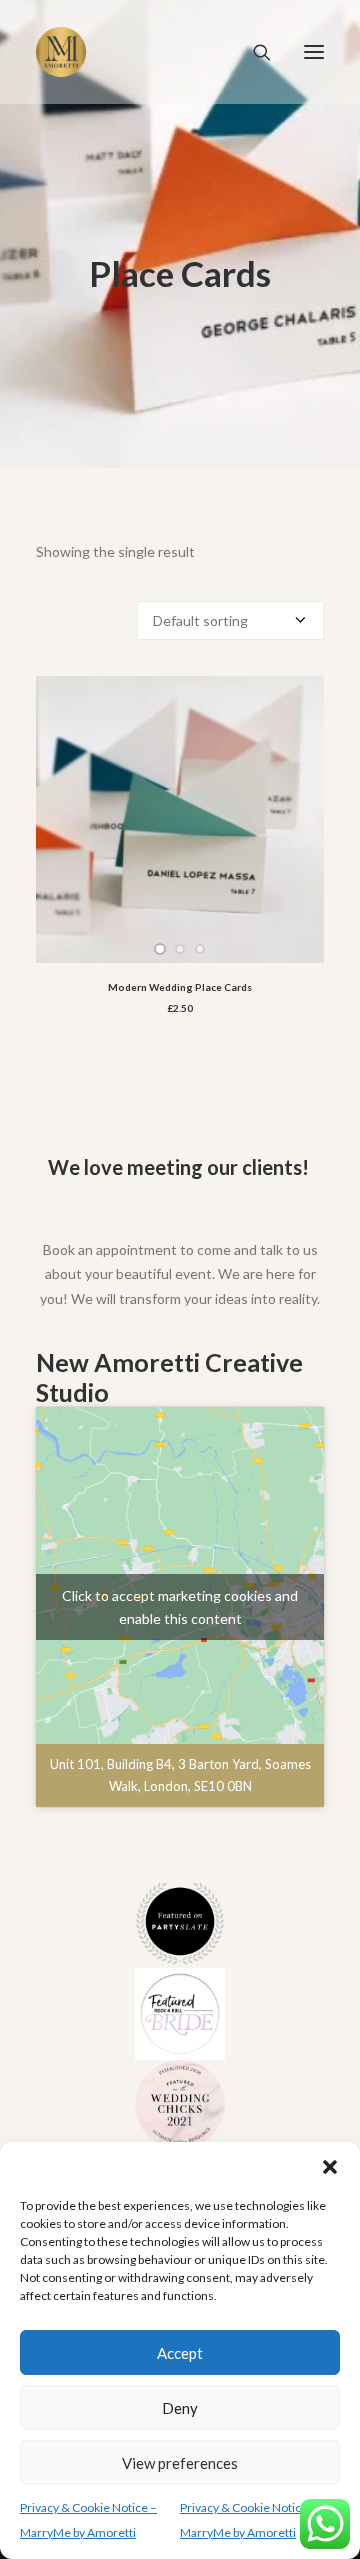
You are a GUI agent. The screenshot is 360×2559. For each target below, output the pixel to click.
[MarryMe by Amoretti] (61, 52)
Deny (180, 2408)
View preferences (180, 2463)
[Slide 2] (180, 949)
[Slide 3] (200, 949)
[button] (330, 2167)
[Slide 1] (160, 949)
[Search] (253, 52)
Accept (180, 2353)
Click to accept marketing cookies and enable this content (180, 1607)
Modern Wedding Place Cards (180, 987)
